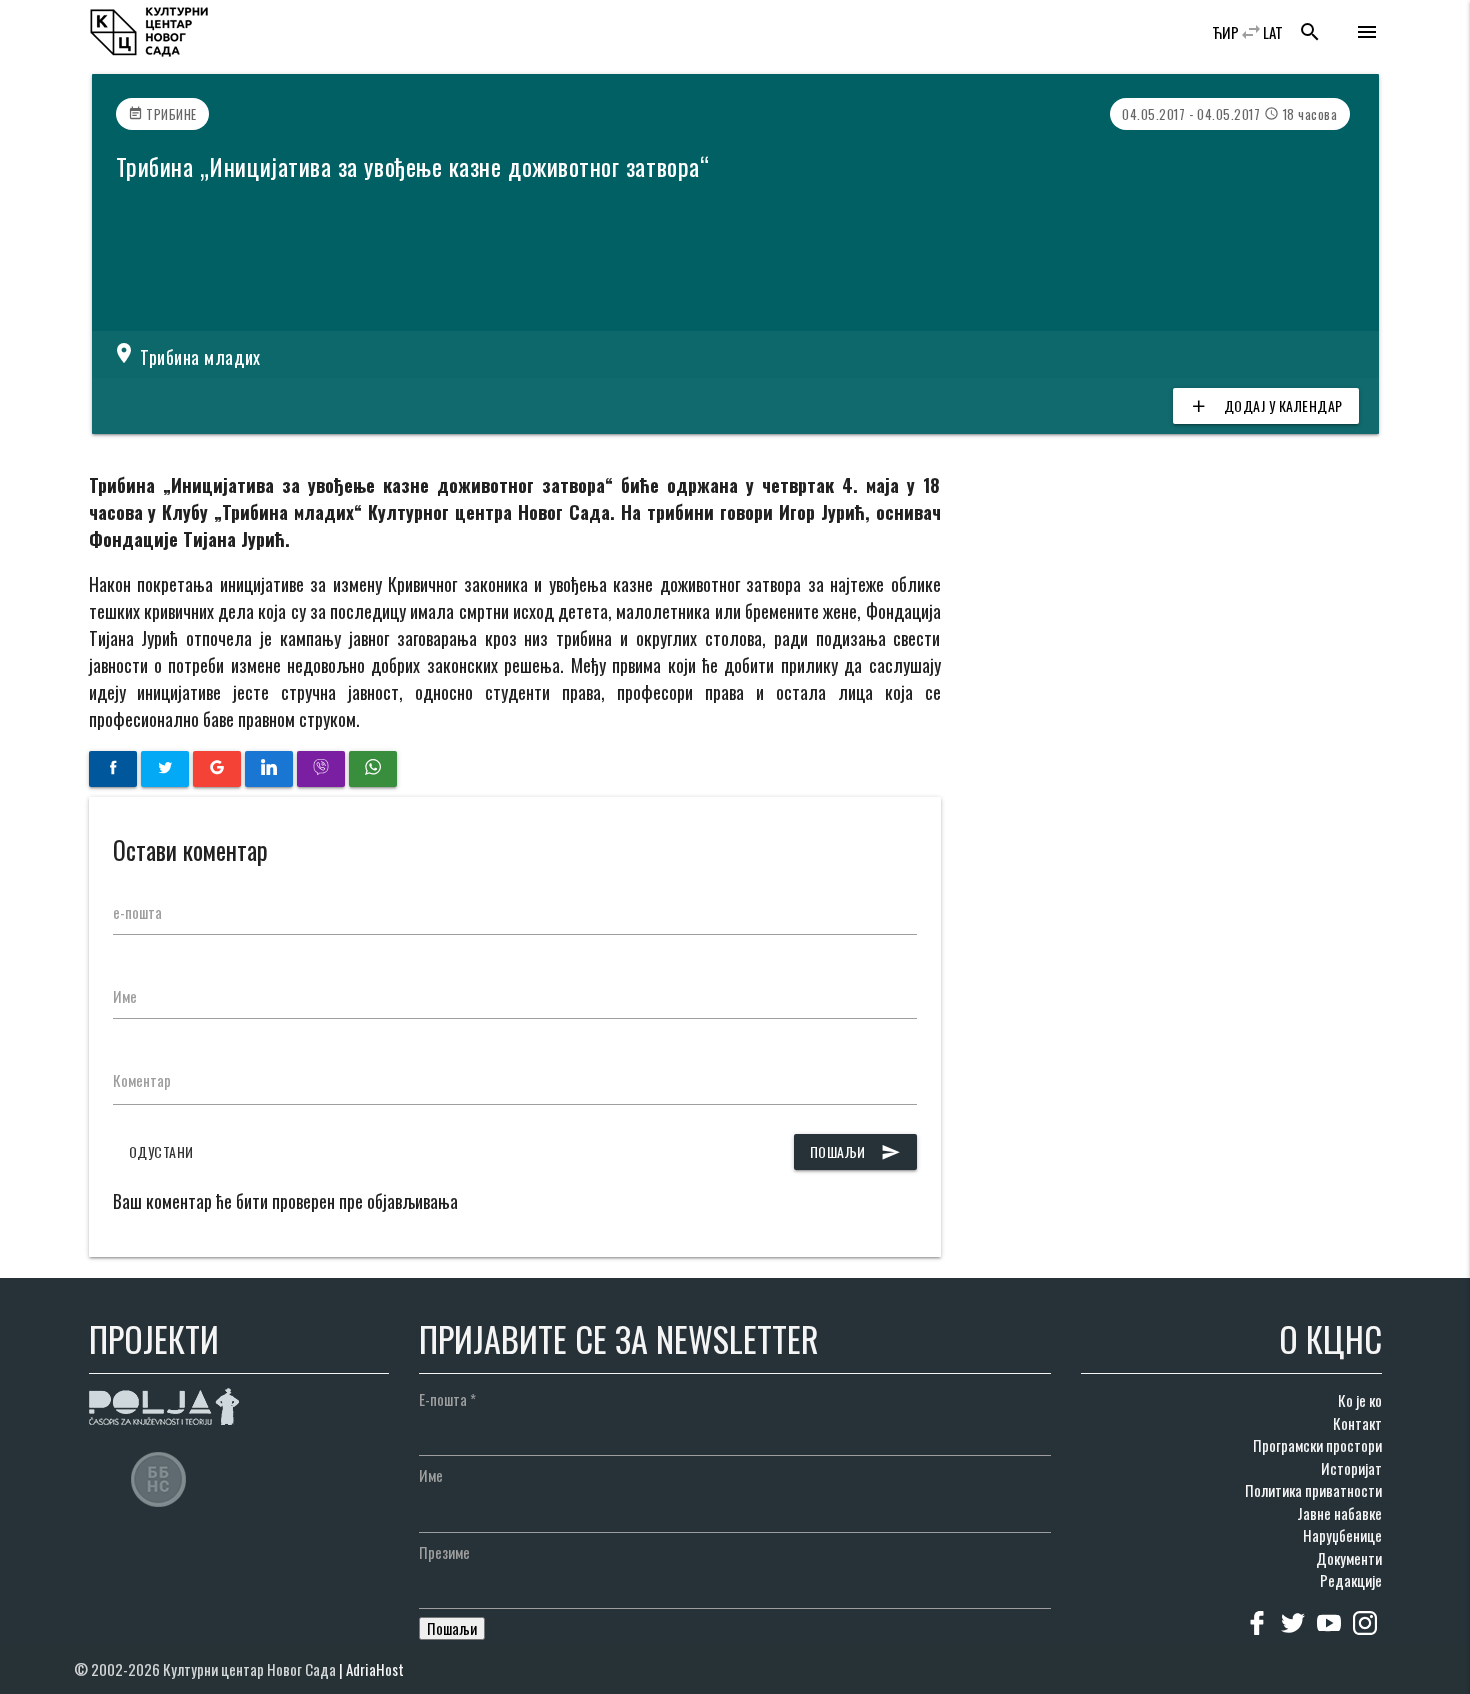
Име (125, 996)
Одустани (161, 1151)
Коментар (142, 1080)
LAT (1273, 32)
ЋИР (1225, 32)
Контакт (1357, 1423)
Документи (1349, 1558)
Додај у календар (1266, 405)
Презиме (444, 1552)
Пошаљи (855, 1151)
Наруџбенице (1342, 1535)
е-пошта (137, 912)
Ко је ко (1360, 1400)
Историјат (1351, 1468)
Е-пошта (447, 1399)
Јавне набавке (1339, 1513)
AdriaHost (375, 1669)
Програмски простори (1317, 1445)
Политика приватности (1313, 1490)
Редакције (1351, 1580)
